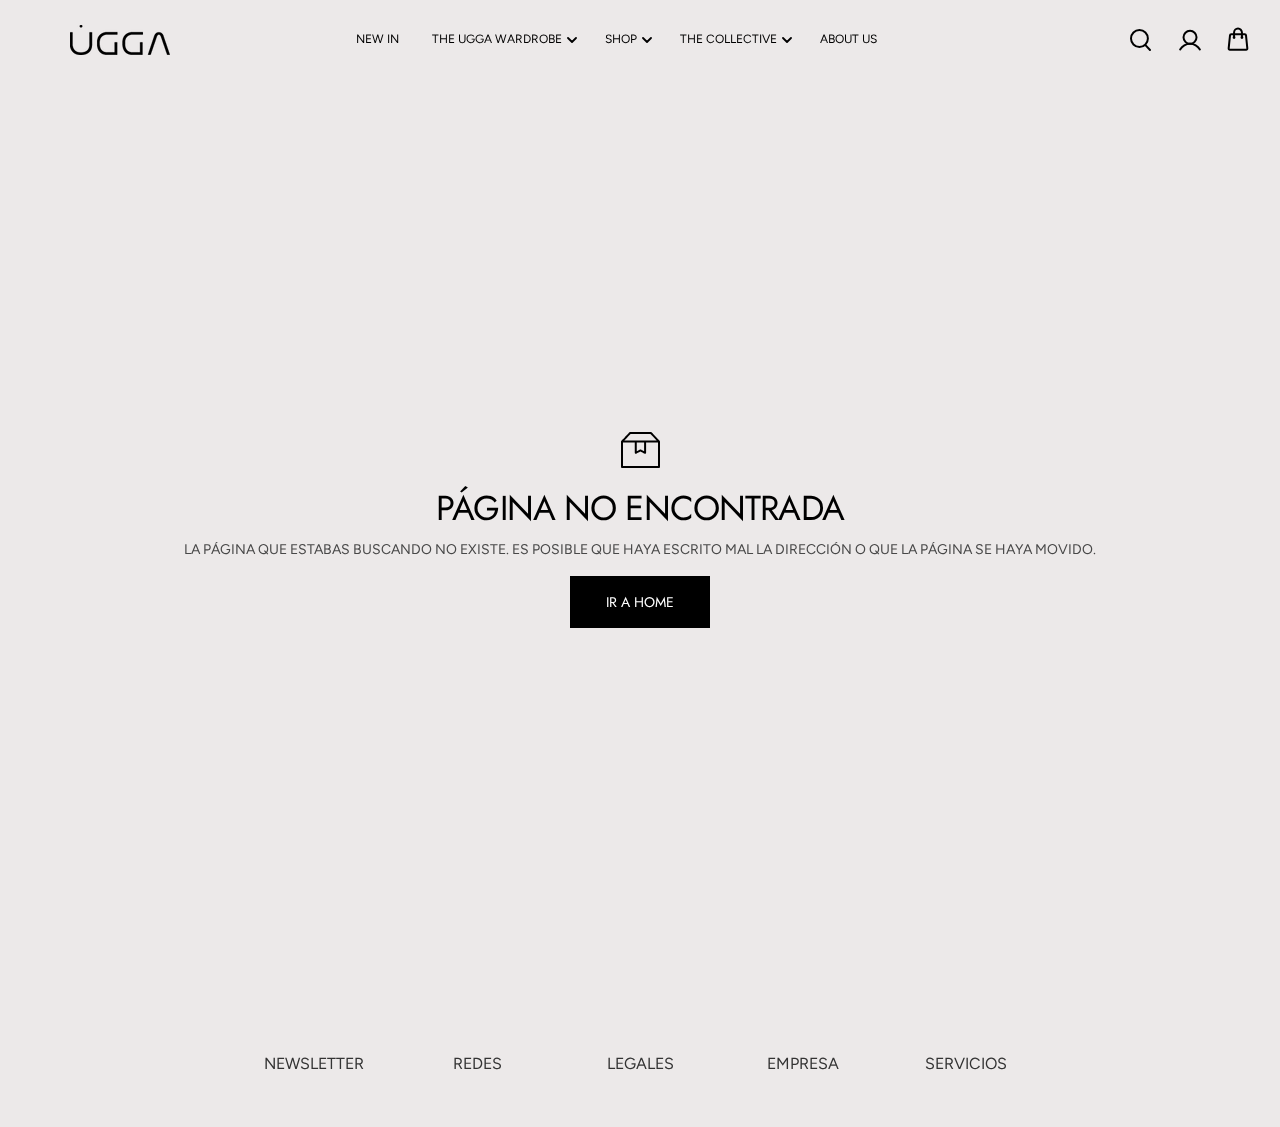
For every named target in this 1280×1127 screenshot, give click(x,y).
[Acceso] (1189, 40)
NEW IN (377, 39)
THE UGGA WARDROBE (497, 39)
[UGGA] (70, 40)
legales (640, 1063)
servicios (966, 1063)
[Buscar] (1140, 40)
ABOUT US (848, 39)
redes (477, 1063)
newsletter (314, 1063)
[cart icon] (1238, 40)
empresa (803, 1063)
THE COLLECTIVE (728, 39)
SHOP (621, 39)
